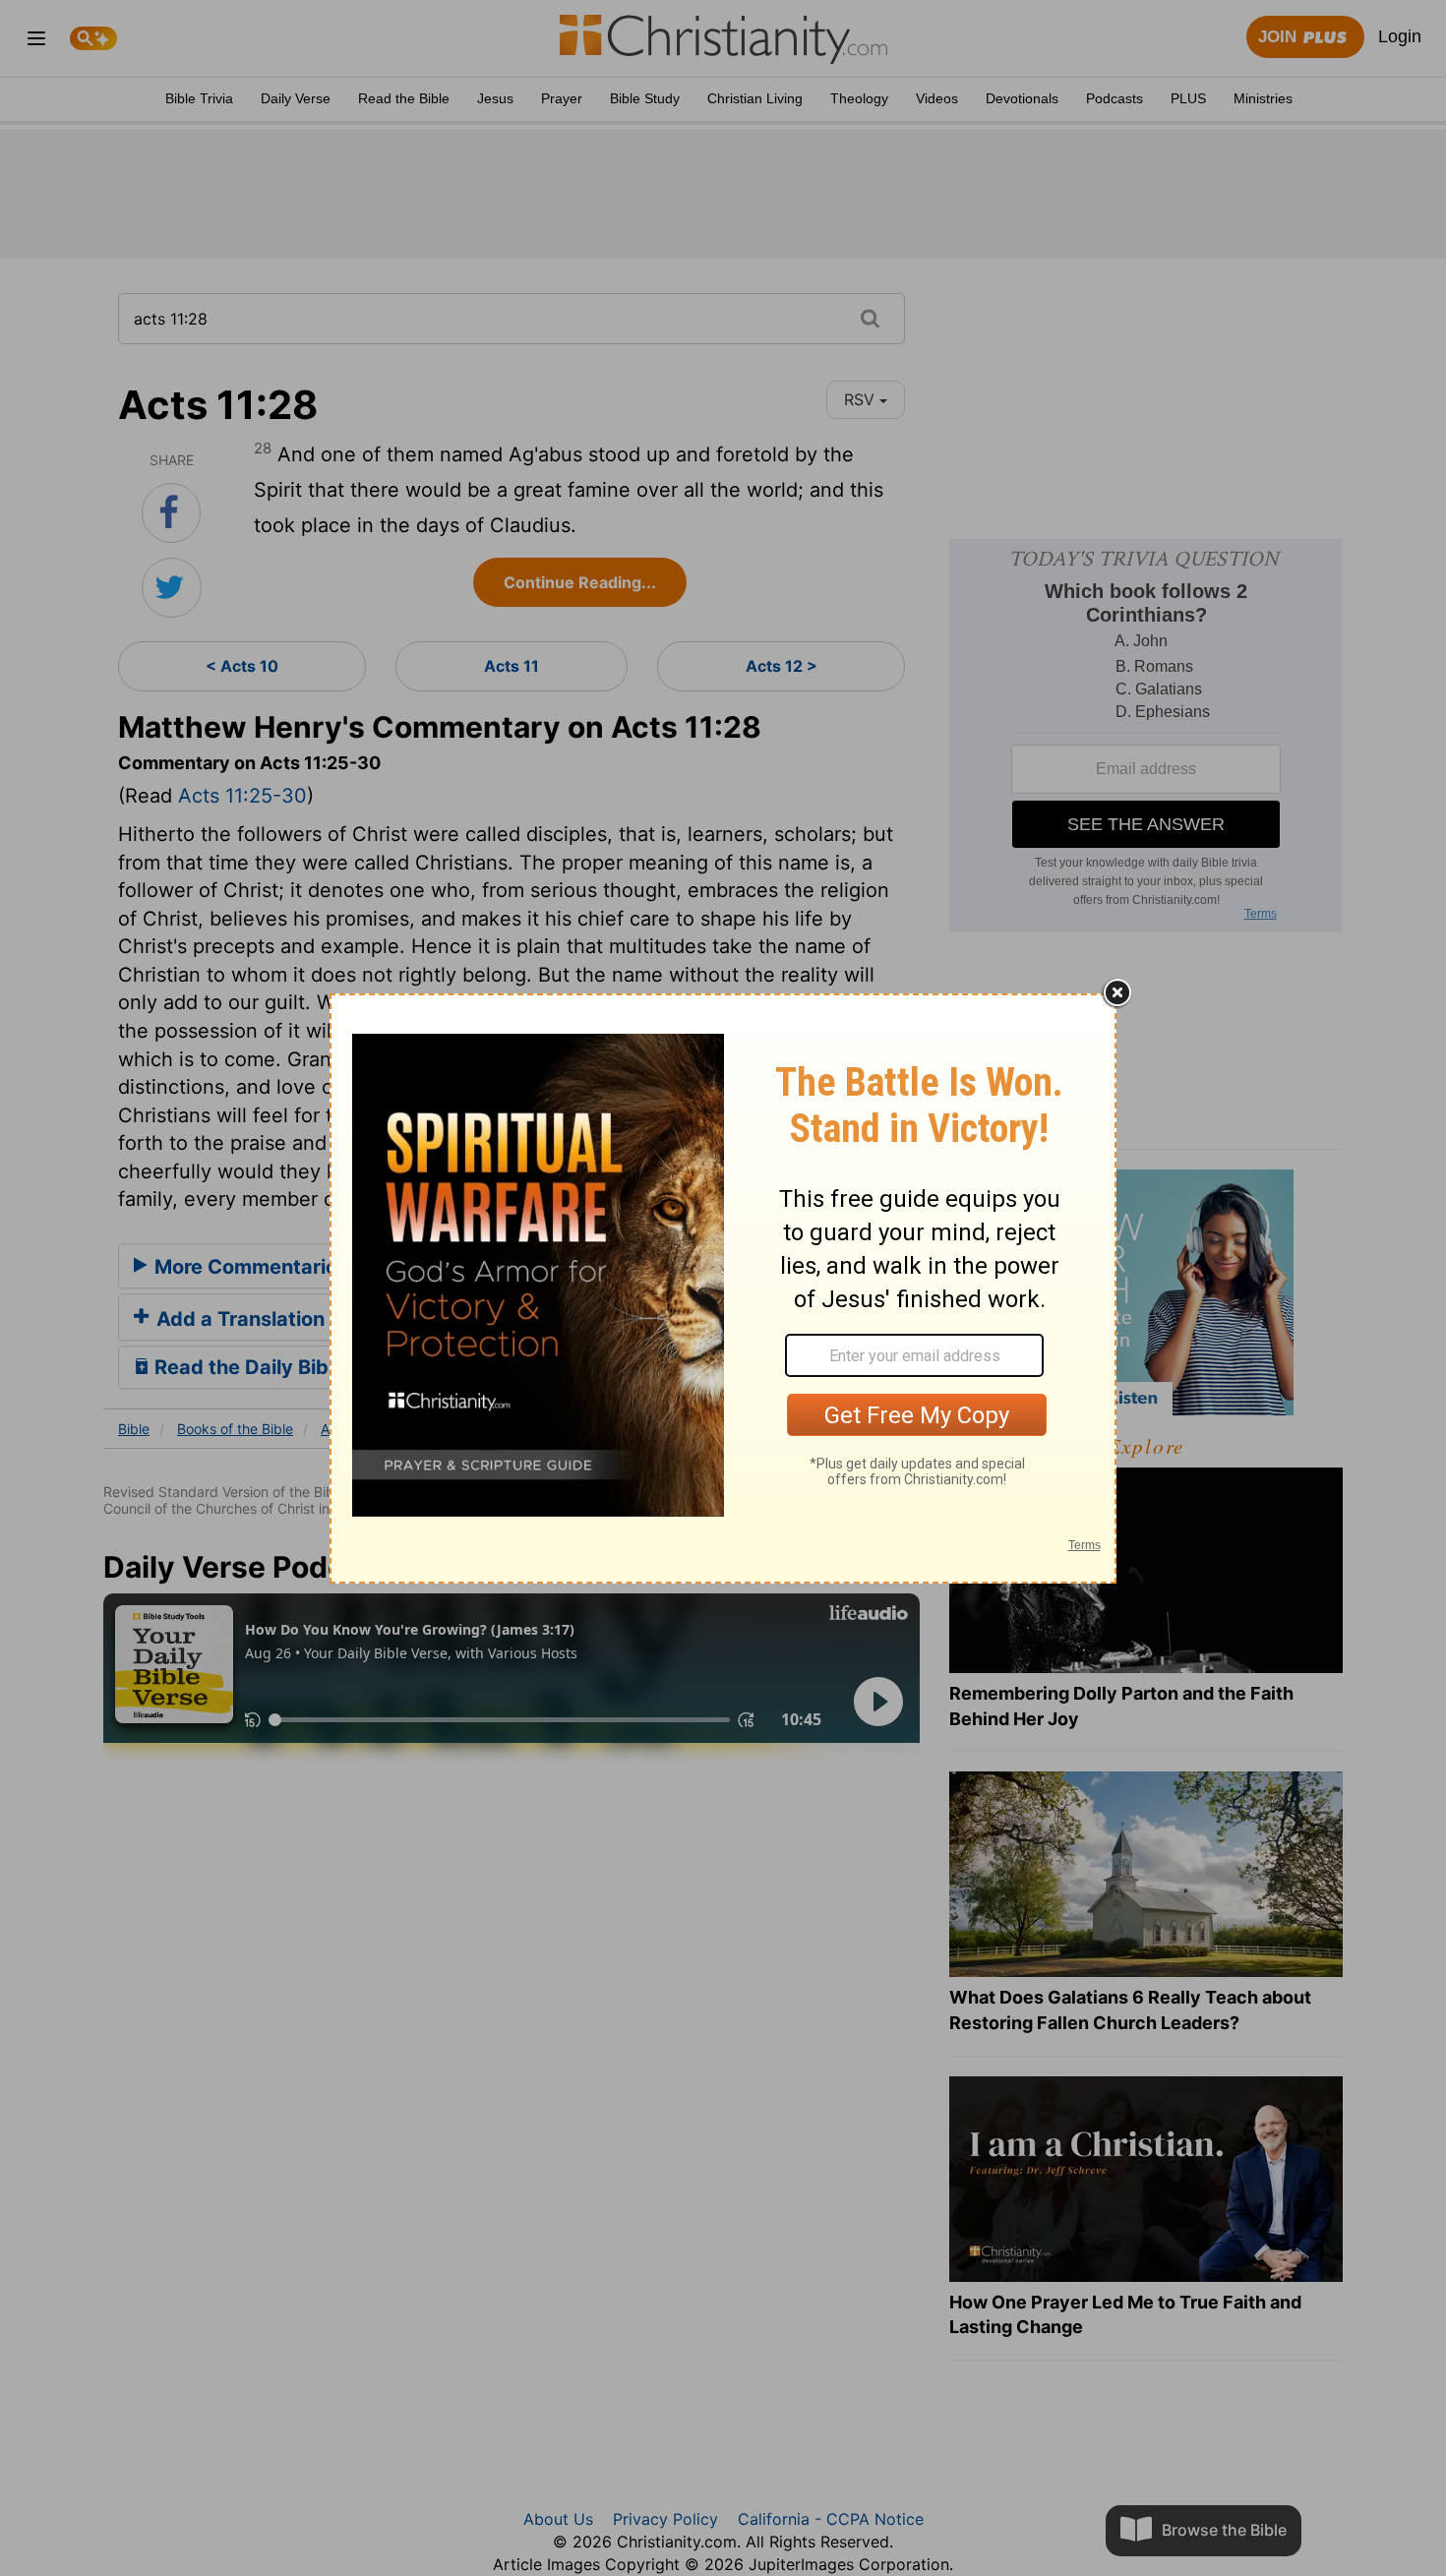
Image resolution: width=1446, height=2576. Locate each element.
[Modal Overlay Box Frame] (723, 1288)
